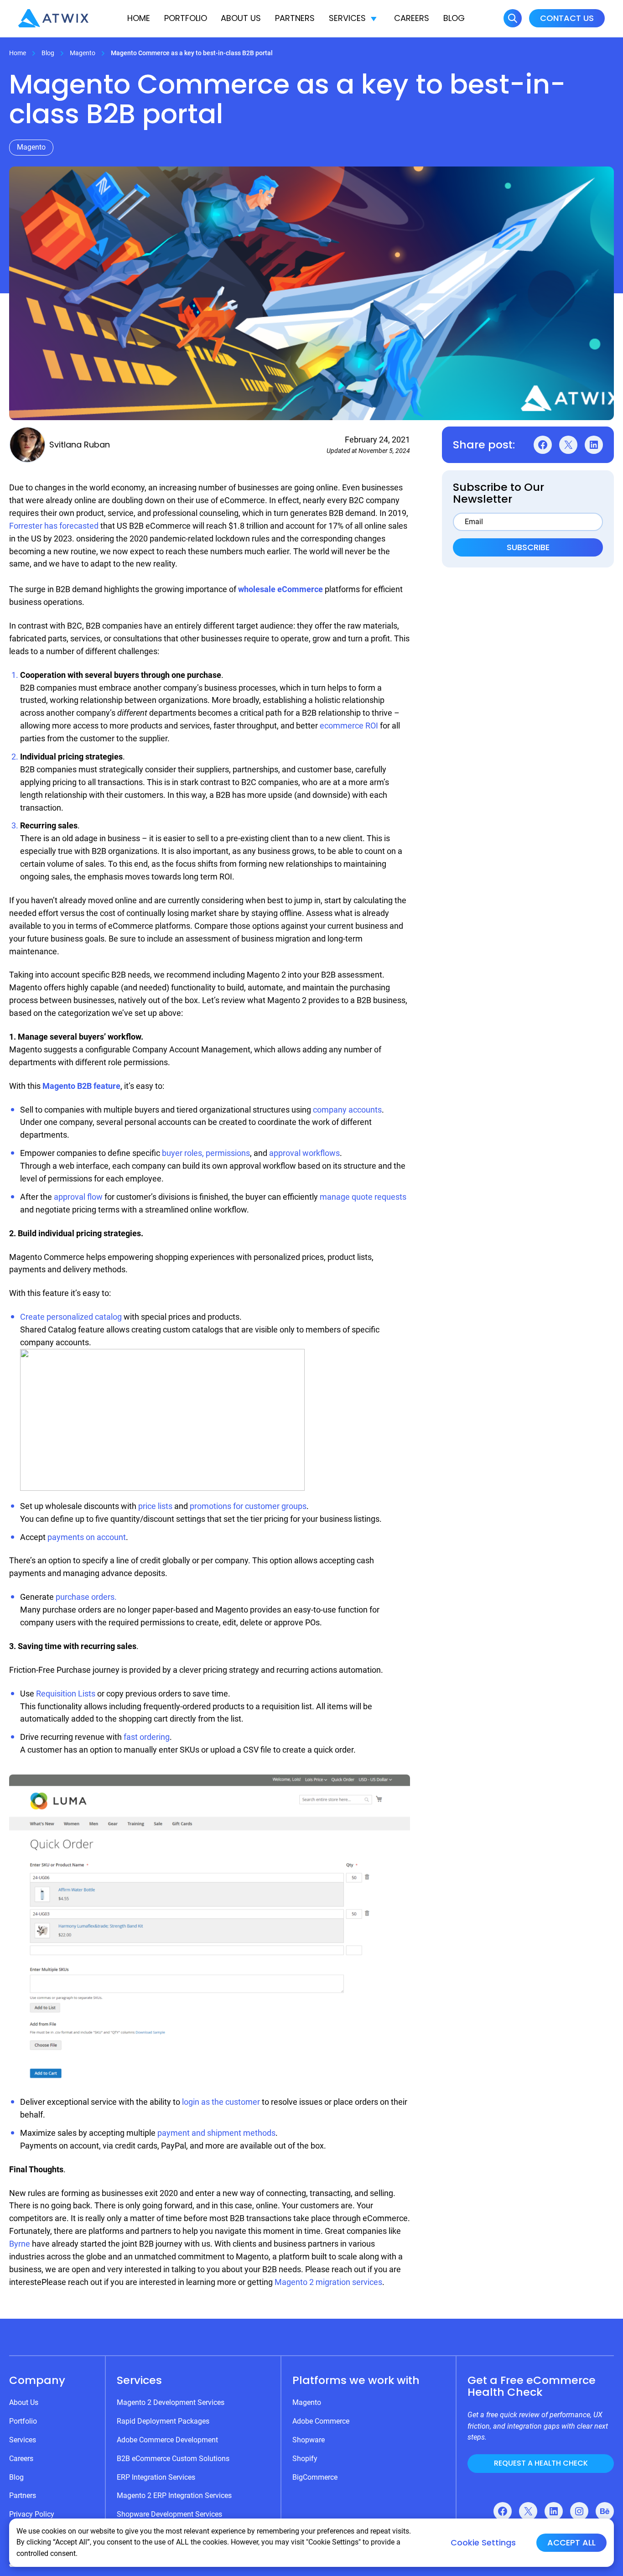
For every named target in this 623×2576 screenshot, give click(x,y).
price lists (155, 1506)
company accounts (347, 1110)
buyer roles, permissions (206, 1153)
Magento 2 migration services (328, 2282)
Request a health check (541, 2463)
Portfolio (186, 18)
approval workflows (304, 1153)
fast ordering (147, 1737)
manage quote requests (363, 1197)
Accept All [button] (571, 2542)
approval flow (78, 1197)
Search (513, 18)
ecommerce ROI (349, 726)
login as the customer (221, 2102)
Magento (83, 53)
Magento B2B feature (81, 1086)
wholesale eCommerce (280, 589)
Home (139, 18)
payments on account (87, 1537)
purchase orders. (86, 1597)
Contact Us (567, 18)
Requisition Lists (66, 1694)
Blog (454, 18)
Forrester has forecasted (54, 526)
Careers (412, 18)
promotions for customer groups (248, 1506)
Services (347, 18)
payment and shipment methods (216, 2133)
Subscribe (528, 547)
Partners (295, 18)
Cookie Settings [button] (483, 2543)
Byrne (20, 2244)
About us (241, 18)
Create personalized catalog (71, 1317)
